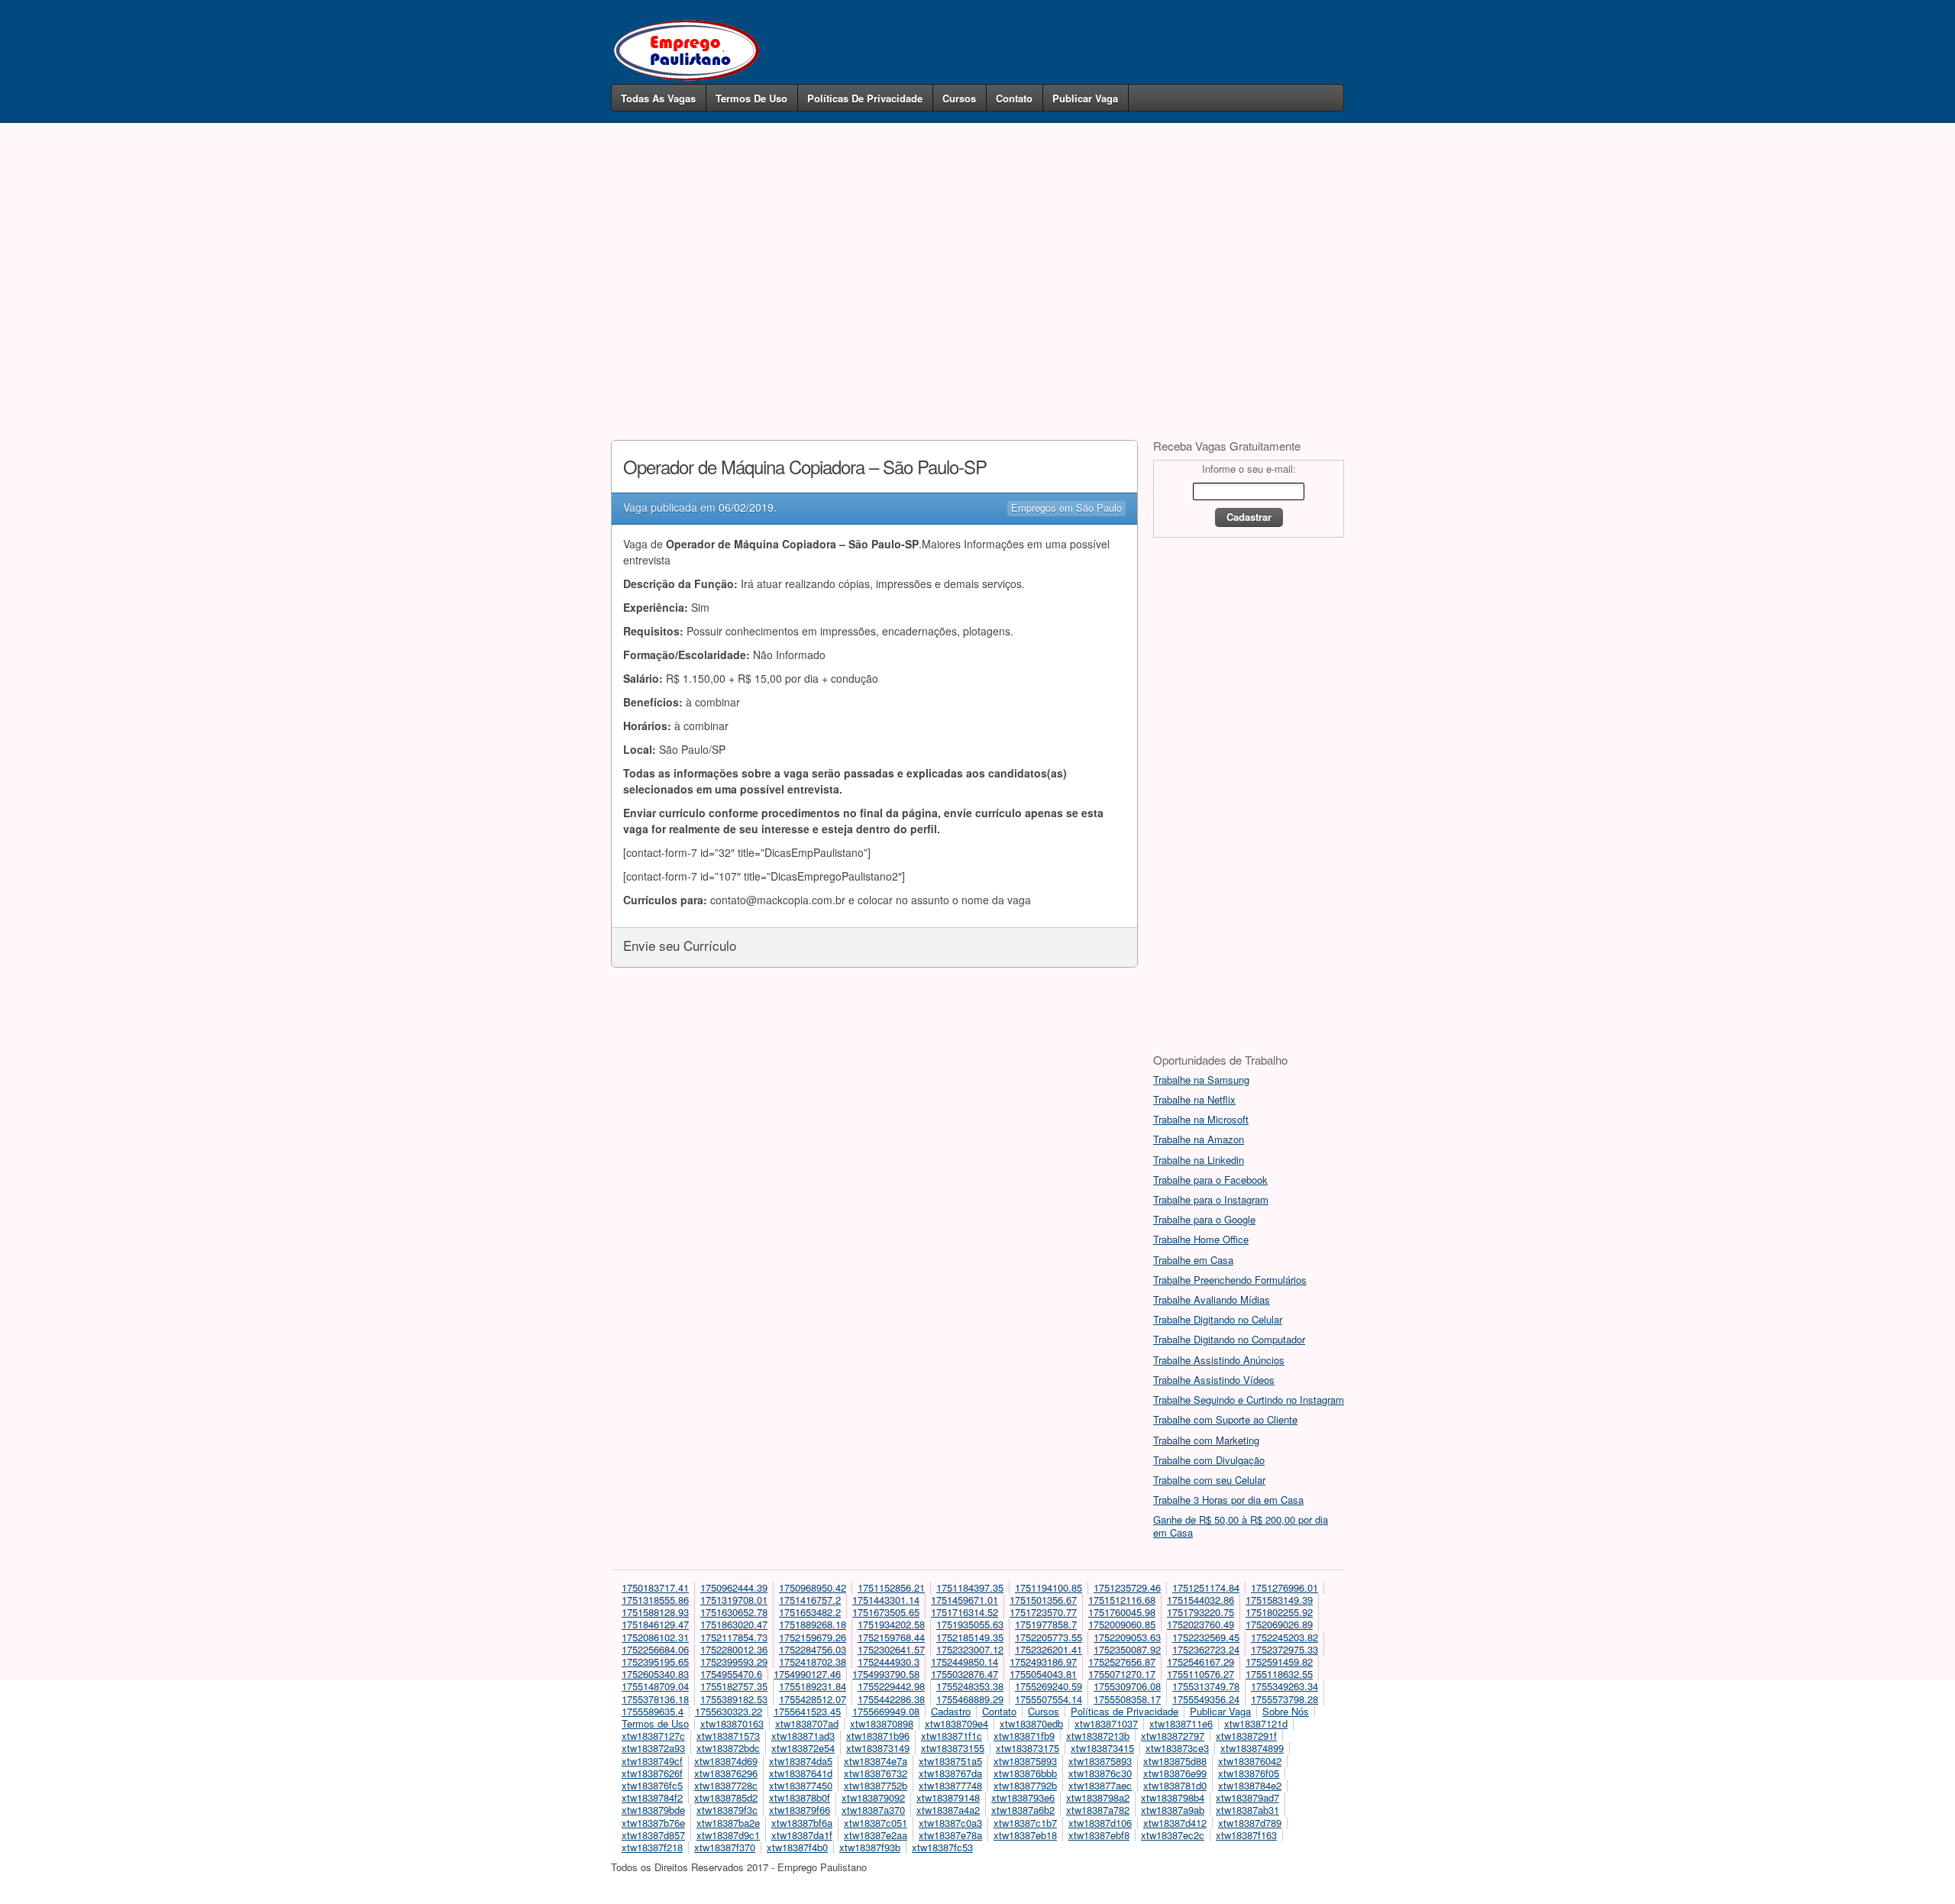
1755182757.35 (734, 1686)
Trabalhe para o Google (1204, 1219)
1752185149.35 (970, 1637)
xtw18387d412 (1175, 1823)
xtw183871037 (1106, 1723)
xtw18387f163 (1246, 1835)
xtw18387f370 (725, 1847)
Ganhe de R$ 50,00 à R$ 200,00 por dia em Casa (1241, 1526)
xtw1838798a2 (1098, 1797)
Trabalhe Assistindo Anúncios (1219, 1360)
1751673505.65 (886, 1612)
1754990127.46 (807, 1674)
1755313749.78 (1206, 1686)
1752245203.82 (1284, 1637)
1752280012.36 (734, 1649)
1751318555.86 (655, 1600)
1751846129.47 (655, 1624)
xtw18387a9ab (1173, 1810)
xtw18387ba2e (728, 1823)
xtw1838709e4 (956, 1723)
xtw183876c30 (1100, 1773)
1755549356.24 (1206, 1699)
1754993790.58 (886, 1674)
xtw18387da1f (802, 1835)
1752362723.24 (1206, 1649)
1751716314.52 (965, 1612)
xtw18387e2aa (876, 1835)
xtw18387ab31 (1247, 1810)
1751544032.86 (1200, 1600)
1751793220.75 (1200, 1612)
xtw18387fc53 (942, 1847)
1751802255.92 (1279, 1612)
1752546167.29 (1200, 1662)
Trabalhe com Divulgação (1209, 1460)
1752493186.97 (1043, 1662)
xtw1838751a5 (950, 1761)
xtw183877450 (801, 1785)
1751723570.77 (1043, 1612)
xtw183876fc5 (652, 1785)
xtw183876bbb (1025, 1773)
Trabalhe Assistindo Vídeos (1214, 1380)
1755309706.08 (1127, 1686)
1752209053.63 (1127, 1637)
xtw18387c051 (876, 1823)
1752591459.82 (1279, 1662)
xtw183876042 (1250, 1761)
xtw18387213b (1098, 1736)
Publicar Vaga (1085, 98)
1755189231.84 (813, 1686)
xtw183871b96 (878, 1736)
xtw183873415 (1102, 1748)
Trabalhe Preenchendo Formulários (1230, 1280)
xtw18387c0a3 (950, 1823)
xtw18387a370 (873, 1810)
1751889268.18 (813, 1624)
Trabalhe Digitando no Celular (1218, 1319)
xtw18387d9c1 (728, 1835)
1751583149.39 (1279, 1600)
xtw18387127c (653, 1736)
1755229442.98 (891, 1686)
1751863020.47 (734, 1624)
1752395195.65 (655, 1662)
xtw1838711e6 (1181, 1723)
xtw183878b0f (800, 1797)
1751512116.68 (1122, 1600)
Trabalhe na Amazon (1199, 1139)
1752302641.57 (891, 1649)
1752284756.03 (813, 1649)
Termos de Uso (751, 98)
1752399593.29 (734, 1662)
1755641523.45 (807, 1711)
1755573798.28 (1284, 1699)
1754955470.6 (731, 1674)
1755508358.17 (1127, 1699)
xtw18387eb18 (1025, 1835)
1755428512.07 (813, 1699)
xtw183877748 (950, 1785)
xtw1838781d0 (1175, 1785)
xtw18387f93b (870, 1847)
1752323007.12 (970, 1649)
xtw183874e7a (876, 1761)
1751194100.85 (1049, 1587)
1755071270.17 (1122, 1674)
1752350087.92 (1127, 1649)
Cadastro (951, 1711)
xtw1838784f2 (652, 1797)
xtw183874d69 (726, 1761)
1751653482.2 (810, 1612)
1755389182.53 (734, 1699)
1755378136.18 (655, 1699)
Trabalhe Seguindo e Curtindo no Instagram (1249, 1400)
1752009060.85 (1122, 1624)
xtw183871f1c (952, 1736)
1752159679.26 (813, 1637)
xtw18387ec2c (1173, 1835)
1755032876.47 (965, 1674)
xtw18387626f (652, 1773)
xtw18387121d (1256, 1723)
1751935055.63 (970, 1624)
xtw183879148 (948, 1797)
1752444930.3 (889, 1662)
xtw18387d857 (653, 1835)
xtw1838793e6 (1023, 1797)
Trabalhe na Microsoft (1201, 1119)
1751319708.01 (734, 1600)
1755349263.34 (1284, 1686)
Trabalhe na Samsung (1201, 1080)
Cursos (959, 98)
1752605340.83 (655, 1674)
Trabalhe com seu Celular (1209, 1480)
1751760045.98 (1122, 1612)
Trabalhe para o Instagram (1211, 1199)
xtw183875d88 (1175, 1761)
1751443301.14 (886, 1600)
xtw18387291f (1246, 1736)
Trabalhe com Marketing (1206, 1440)
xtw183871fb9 (1024, 1736)
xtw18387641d (801, 1773)
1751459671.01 (965, 1600)
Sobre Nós (1286, 1711)
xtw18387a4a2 (948, 1810)
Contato (1014, 98)
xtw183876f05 (1249, 1773)
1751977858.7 (1046, 1624)
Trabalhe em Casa (1193, 1260)
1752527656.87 (1122, 1662)
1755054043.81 (1043, 1674)
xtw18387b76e (653, 1823)
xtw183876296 (726, 1773)
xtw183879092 (873, 1797)
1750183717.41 (655, 1587)
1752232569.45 (1206, 1637)
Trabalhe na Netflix (1194, 1099)
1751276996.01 (1284, 1587)
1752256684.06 (655, 1649)
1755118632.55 (1279, 1674)
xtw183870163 (732, 1723)
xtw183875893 (1025, 1761)
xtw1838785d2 (726, 1797)
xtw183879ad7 (1247, 1797)
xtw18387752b (876, 1785)
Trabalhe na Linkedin (1199, 1160)
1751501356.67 (1043, 1600)
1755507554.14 (1049, 1699)
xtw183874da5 (801, 1761)
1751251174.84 (1206, 1587)
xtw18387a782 (1098, 1810)
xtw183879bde (653, 1810)
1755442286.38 (891, 1699)
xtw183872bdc (728, 1748)
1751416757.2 (810, 1600)
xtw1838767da (950, 1773)
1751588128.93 (655, 1612)
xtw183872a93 (653, 1748)
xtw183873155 (953, 1748)
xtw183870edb (1031, 1723)
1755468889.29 (970, 1699)
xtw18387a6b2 (1023, 1810)
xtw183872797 (1173, 1736)
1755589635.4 (653, 1711)
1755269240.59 (1049, 1686)
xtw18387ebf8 (1099, 1835)
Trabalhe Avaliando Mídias (1212, 1300)
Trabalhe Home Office (1201, 1239)
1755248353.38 (970, 1686)
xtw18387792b (1025, 1785)
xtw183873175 (1028, 1748)
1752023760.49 (1200, 1624)
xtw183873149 (878, 1748)
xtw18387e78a (950, 1835)
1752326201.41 (1049, 1649)
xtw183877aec (1100, 1785)
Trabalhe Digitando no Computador (1229, 1339)
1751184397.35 (970, 1587)
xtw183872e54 (803, 1748)
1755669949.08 (886, 1711)
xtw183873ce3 (1177, 1748)
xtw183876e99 (1175, 1773)
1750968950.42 (813, 1587)
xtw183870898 (882, 1723)
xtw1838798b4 (1173, 1797)
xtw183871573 (728, 1736)
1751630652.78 (734, 1612)
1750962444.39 (734, 1587)
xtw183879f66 (800, 1810)
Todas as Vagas (658, 98)
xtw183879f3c (727, 1810)
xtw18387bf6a (802, 1823)
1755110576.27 (1200, 1674)
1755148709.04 (655, 1686)
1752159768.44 (891, 1637)
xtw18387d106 (1100, 1823)
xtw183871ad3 (803, 1736)
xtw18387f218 (652, 1847)
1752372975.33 (1284, 1649)
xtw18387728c (726, 1785)
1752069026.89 (1279, 1624)
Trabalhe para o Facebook (1210, 1180)
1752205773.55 (1049, 1637)
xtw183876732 (876, 1773)
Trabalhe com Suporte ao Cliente (1225, 1419)
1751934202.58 (891, 1624)
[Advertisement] (977, 258)
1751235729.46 (1127, 1587)
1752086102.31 (655, 1637)
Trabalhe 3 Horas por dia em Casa (1228, 1500)
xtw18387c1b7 (1025, 1823)
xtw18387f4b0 (797, 1847)
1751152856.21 (891, 1587)
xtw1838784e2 (1250, 1785)
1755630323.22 (729, 1711)
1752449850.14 (965, 1662)
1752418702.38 (813, 1662)
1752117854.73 (734, 1637)
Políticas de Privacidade (865, 98)
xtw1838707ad (807, 1723)
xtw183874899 (1252, 1748)
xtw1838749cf (652, 1761)
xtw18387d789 (1250, 1823)
